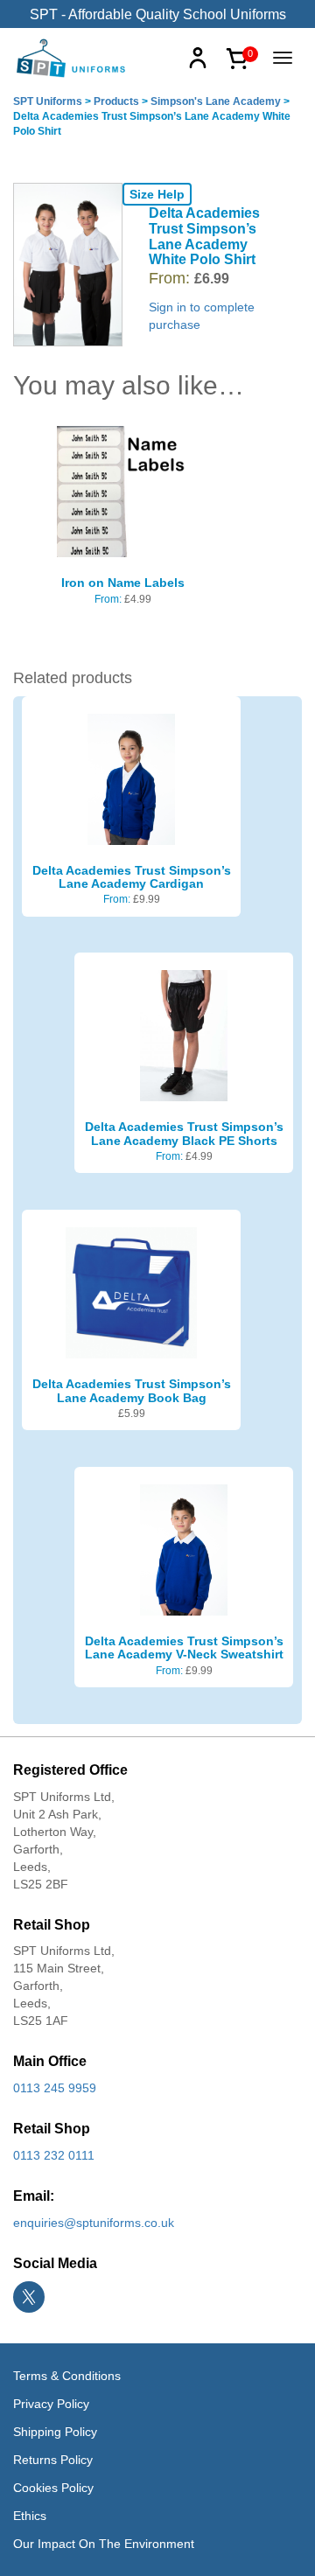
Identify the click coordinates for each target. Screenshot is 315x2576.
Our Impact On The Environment (104, 2544)
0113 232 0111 (54, 2155)
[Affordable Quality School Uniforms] (72, 57)
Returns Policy (53, 2460)
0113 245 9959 (55, 2088)
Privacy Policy (51, 2404)
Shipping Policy (55, 2432)
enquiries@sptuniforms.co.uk (94, 2223)
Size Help (157, 194)
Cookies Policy (53, 2488)
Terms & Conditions (67, 2376)
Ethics (30, 2516)
